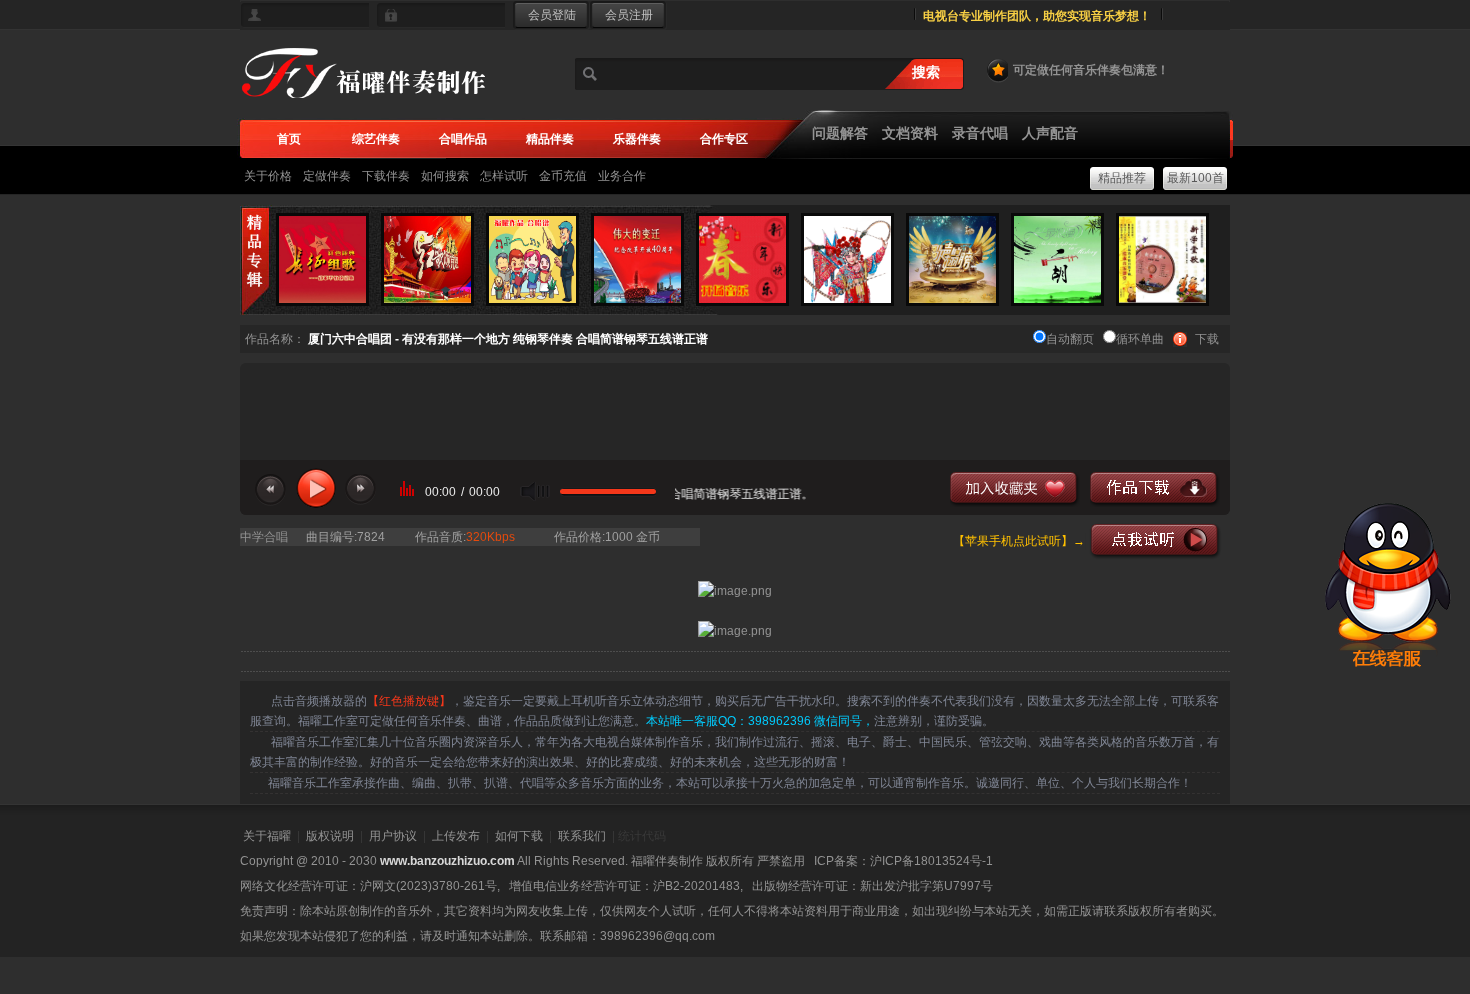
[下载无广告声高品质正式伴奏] (1155, 489)
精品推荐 (1122, 178)
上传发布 (456, 836)
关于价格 (268, 176)
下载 (1207, 339)
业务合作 (622, 176)
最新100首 (1195, 178)
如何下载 (519, 836)
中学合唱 (264, 537)
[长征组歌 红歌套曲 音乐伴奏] (322, 259)
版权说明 (330, 836)
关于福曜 (267, 836)
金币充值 (563, 176)
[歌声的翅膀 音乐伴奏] (952, 259)
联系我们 (582, 836)
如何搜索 (445, 176)
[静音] (535, 491)
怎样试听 (504, 176)
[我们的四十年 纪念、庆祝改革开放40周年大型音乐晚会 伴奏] (637, 259)
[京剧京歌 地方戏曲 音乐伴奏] (847, 259)
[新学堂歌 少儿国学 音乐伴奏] (1162, 259)
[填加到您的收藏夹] (1015, 489)
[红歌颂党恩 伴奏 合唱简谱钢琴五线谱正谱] (427, 259)
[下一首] (360, 490)
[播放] (316, 488)
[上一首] (270, 490)
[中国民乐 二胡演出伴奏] (1057, 259)
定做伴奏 (327, 176)
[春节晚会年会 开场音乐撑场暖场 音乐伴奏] (742, 259)
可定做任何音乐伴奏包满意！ (1091, 70)
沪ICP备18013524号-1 (931, 861)
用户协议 (393, 836)
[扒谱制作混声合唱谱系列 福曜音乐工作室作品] (532, 259)
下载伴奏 (386, 176)
